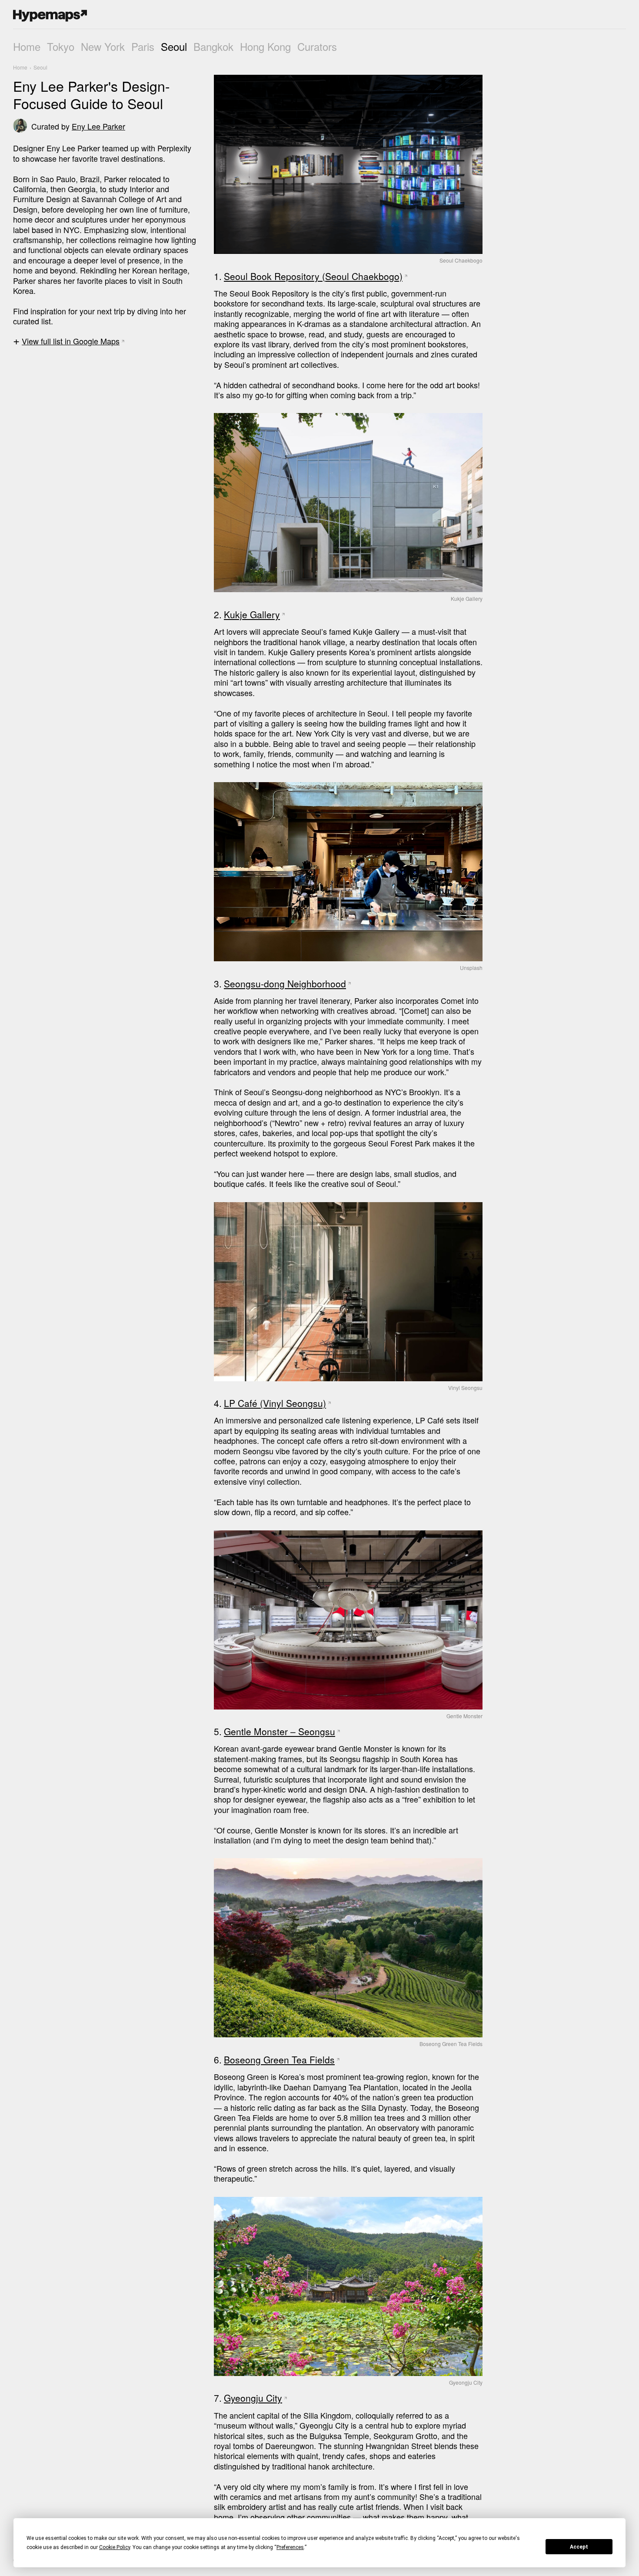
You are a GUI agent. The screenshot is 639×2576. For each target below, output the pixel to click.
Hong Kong (265, 46)
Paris (143, 46)
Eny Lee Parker (98, 126)
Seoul (174, 46)
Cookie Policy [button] (115, 2547)
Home (27, 46)
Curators (317, 46)
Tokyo (61, 46)
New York (103, 46)
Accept (579, 2547)
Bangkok (213, 46)
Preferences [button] (290, 2547)
